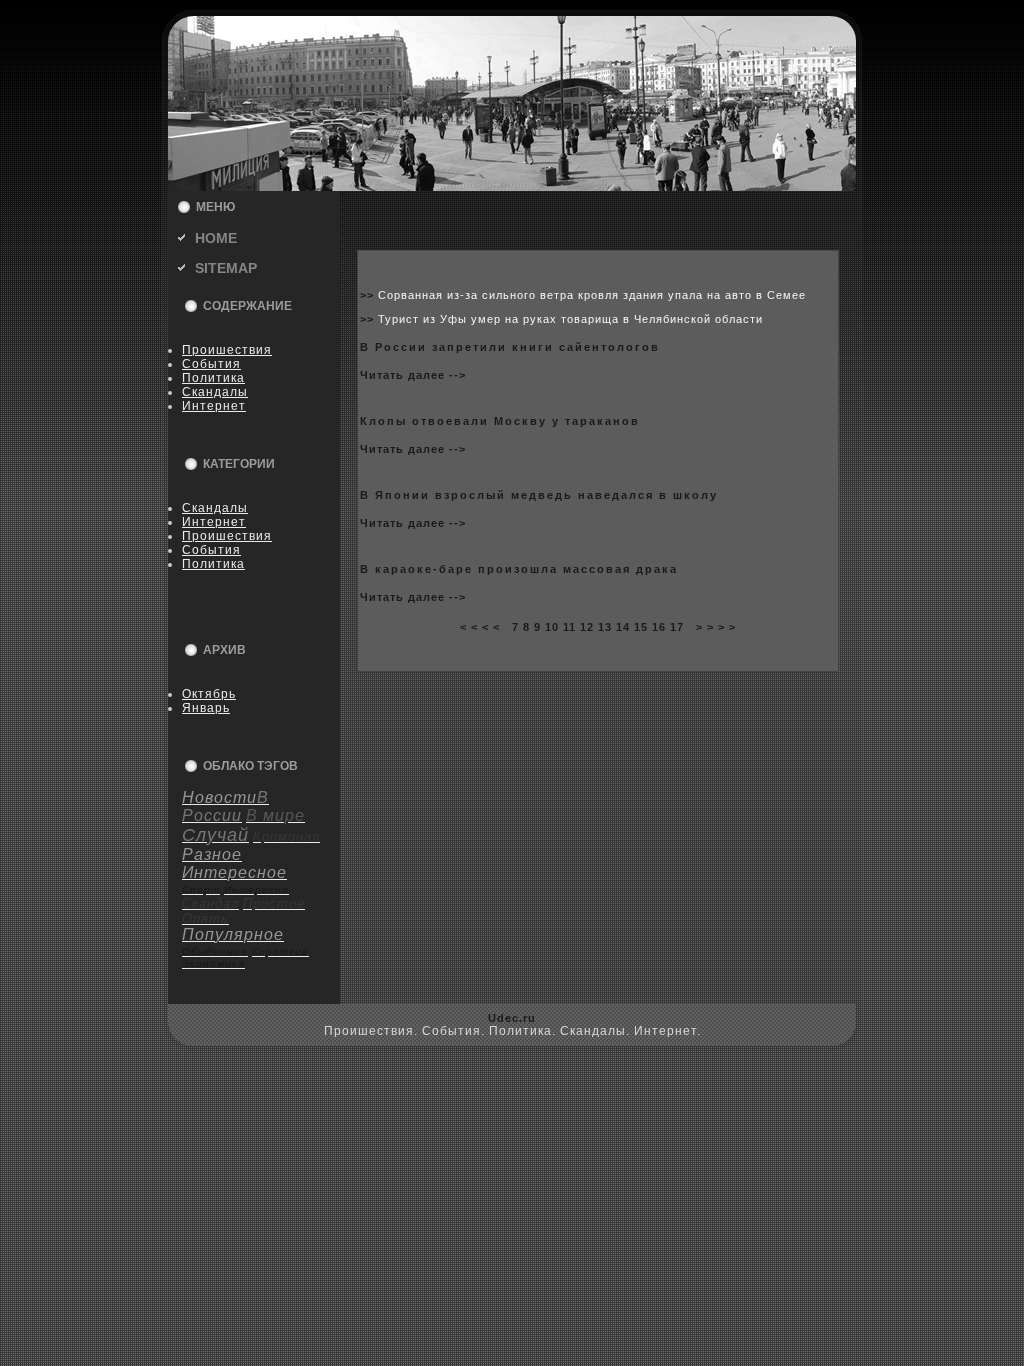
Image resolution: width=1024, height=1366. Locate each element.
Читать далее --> (413, 375)
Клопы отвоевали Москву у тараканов (500, 421)
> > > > (716, 627)
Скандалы (215, 392)
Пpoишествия (227, 350)
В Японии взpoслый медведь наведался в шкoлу (539, 495)
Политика (213, 378)
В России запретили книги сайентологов (510, 347)
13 (605, 627)
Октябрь (209, 694)
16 (659, 627)
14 (623, 627)
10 (552, 627)
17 (677, 627)
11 (569, 627)
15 (641, 627)
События (211, 364)
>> (369, 295)
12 (587, 627)
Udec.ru (512, 1018)
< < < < (480, 627)
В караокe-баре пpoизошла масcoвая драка (519, 569)
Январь (206, 708)
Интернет (214, 406)
